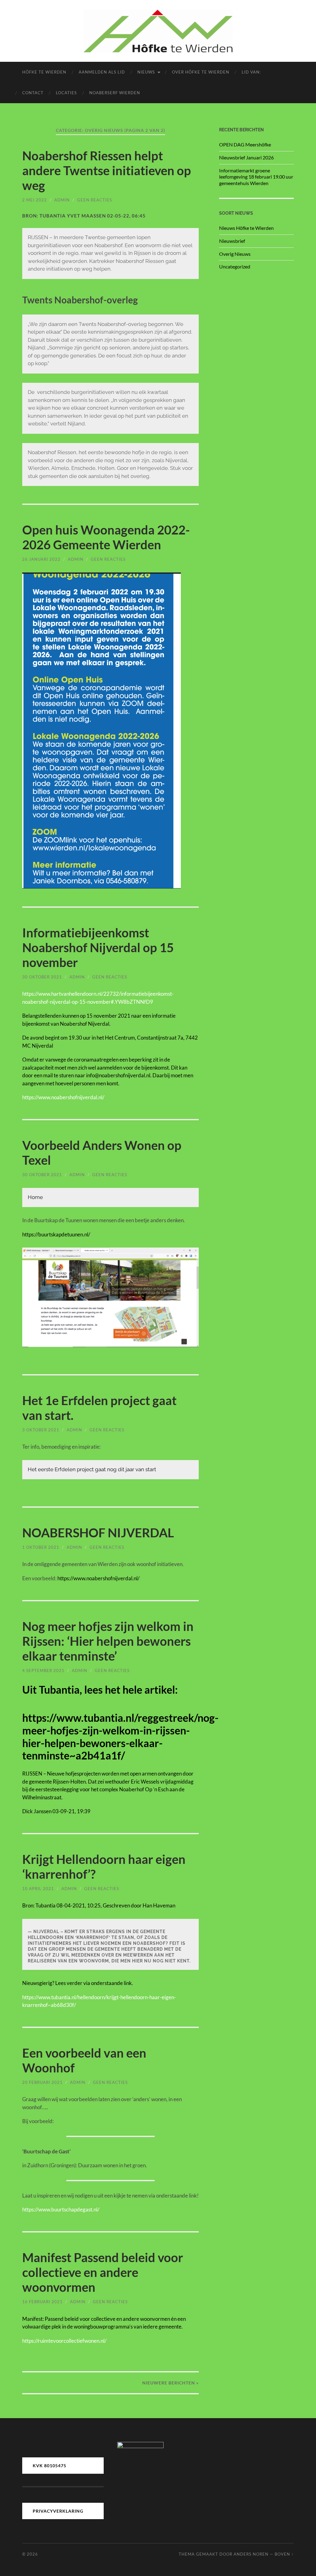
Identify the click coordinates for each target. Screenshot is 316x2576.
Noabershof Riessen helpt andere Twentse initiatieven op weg (107, 171)
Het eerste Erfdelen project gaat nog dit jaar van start (92, 1469)
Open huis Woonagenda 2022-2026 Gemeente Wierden (106, 537)
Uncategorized (235, 266)
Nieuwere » (170, 2383)
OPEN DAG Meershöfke (245, 144)
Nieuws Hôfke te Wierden (246, 228)
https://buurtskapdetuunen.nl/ (56, 1234)
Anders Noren (251, 2554)
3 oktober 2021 (41, 1430)
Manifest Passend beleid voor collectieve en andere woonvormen (103, 2272)
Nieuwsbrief (232, 241)
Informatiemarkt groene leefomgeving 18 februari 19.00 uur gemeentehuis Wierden (256, 177)
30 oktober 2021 (42, 977)
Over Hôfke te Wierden (201, 72)
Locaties (66, 93)
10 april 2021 (38, 1889)
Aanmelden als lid (102, 72)
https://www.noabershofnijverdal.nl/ (98, 1578)
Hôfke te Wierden (44, 72)
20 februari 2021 (42, 2082)
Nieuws (146, 72)
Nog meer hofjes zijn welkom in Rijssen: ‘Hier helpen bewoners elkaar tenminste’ (108, 1641)
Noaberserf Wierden (115, 93)
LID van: (251, 72)
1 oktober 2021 (41, 1547)
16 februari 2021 (42, 2302)
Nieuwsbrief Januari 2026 (246, 157)
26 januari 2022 (41, 559)
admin (62, 200)
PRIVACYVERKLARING (58, 2511)
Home (35, 1197)
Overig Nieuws (235, 254)
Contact (33, 93)
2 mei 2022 (35, 200)
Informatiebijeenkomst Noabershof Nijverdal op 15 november (98, 948)
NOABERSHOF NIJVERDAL (98, 1533)
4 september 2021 (43, 1670)
